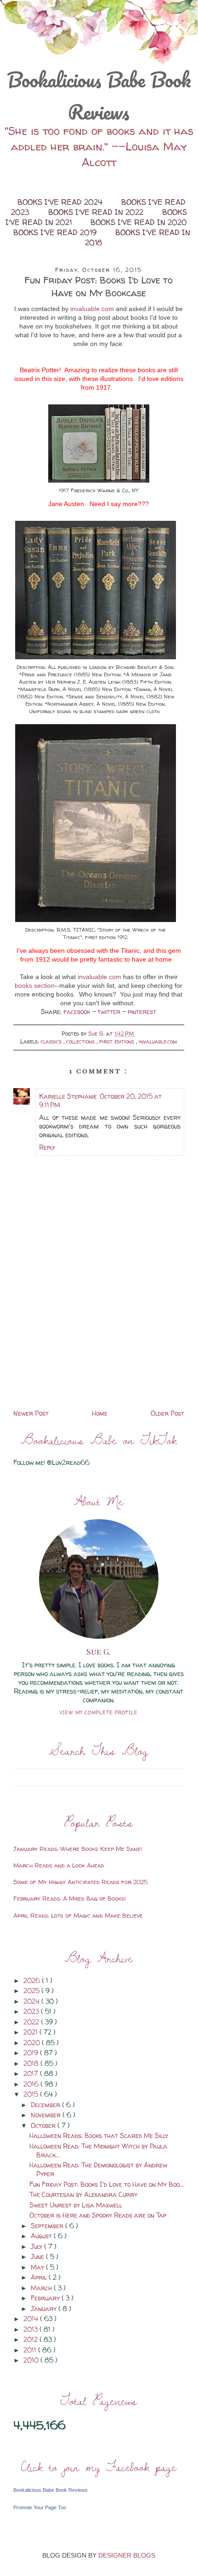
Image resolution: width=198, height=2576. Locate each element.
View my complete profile (99, 1712)
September (48, 2226)
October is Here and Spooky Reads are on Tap (98, 2215)
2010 (32, 2360)
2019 (32, 2053)
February (46, 2298)
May (38, 2267)
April (40, 2277)
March (42, 2288)
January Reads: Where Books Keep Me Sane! (78, 1849)
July (37, 2246)
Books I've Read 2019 (56, 232)
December (46, 2105)
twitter (110, 1011)
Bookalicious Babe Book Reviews (99, 96)
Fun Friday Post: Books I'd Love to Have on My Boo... (107, 2184)
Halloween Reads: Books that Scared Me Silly (99, 2135)
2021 (31, 2032)
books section (35, 985)
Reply (47, 1147)
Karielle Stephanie (68, 1096)
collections (81, 1041)
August (42, 2236)
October (44, 2125)
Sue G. (99, 1652)
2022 (32, 2022)
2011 (31, 2350)
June (38, 2256)
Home (100, 1413)
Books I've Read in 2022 (97, 212)
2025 (32, 1991)
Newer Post (31, 1413)
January (45, 2308)
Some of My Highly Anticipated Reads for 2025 (81, 1882)
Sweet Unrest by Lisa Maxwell (76, 2205)
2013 (31, 2329)
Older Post (167, 1413)
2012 (31, 2339)
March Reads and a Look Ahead (59, 1865)
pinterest (142, 1011)
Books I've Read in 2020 (139, 222)
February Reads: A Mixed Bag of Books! (70, 1898)
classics (52, 1041)
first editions (118, 1041)
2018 (32, 2063)
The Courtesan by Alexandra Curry (83, 2194)
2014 (32, 2319)
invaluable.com (92, 309)
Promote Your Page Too (40, 2507)
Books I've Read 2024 (61, 202)
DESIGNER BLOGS (127, 2555)
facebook (78, 1011)
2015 (32, 2094)
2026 (33, 1980)
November (47, 2115)
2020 (33, 2043)
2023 (32, 2011)
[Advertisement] (99, 1343)
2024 (32, 2001)
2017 (32, 2073)
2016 (32, 2084)
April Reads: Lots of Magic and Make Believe (78, 1915)
